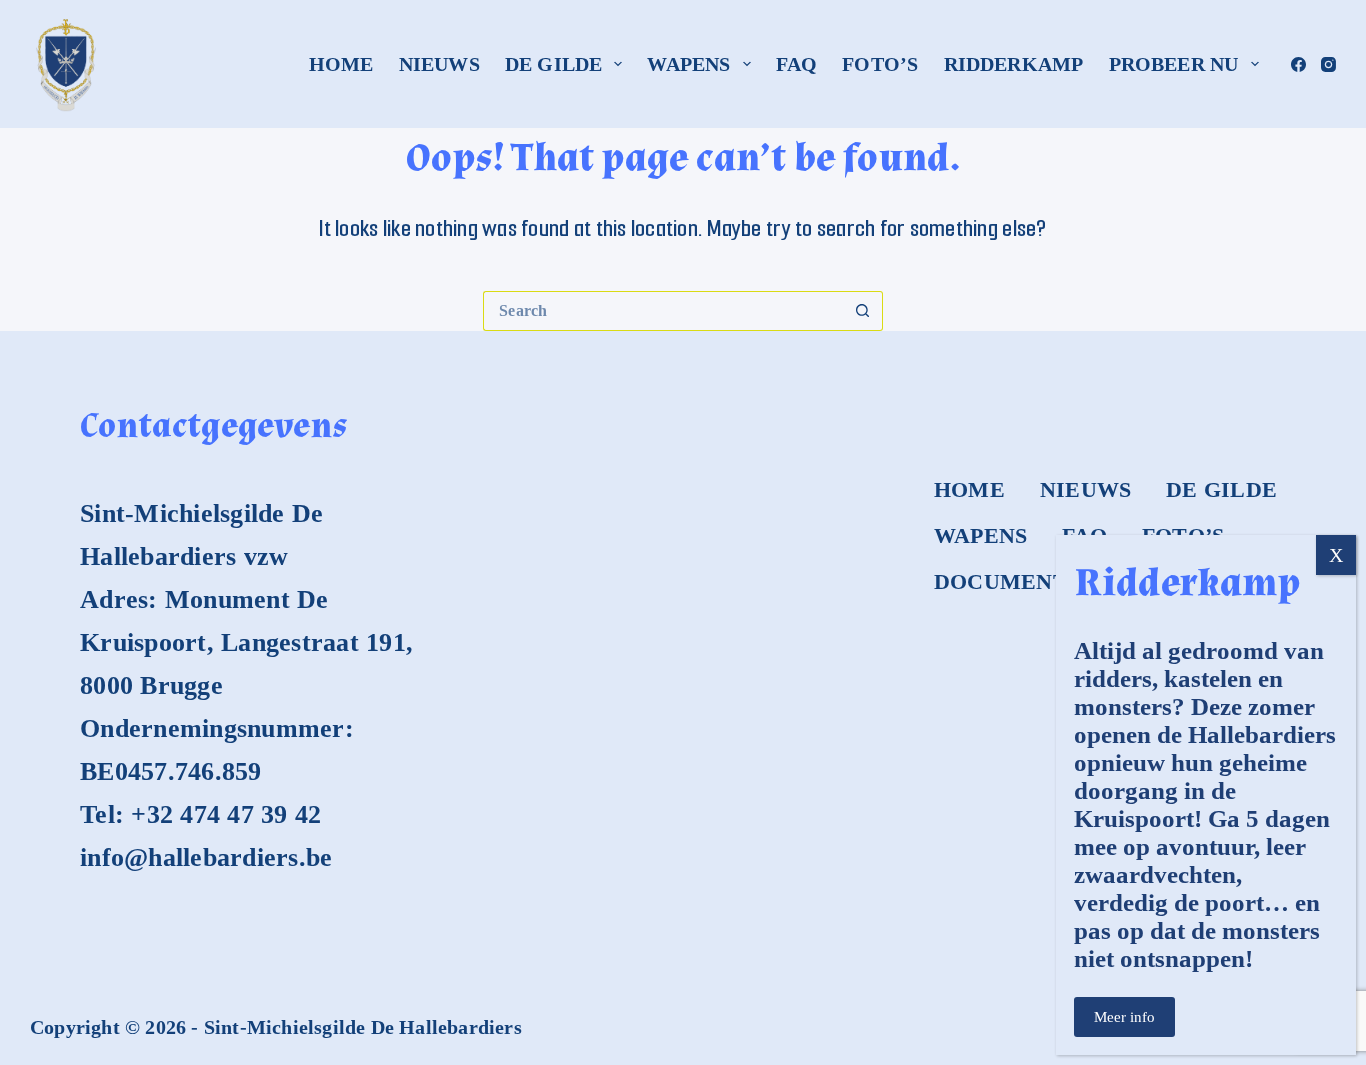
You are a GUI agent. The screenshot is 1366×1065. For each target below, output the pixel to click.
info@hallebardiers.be (206, 857)
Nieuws (439, 64)
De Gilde (554, 64)
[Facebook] (1298, 64)
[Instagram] (1328, 64)
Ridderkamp (1014, 64)
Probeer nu (1174, 64)
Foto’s (880, 64)
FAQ (797, 64)
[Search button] (863, 311)
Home (341, 64)
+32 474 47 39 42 (226, 814)
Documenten (1016, 581)
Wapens (688, 64)
